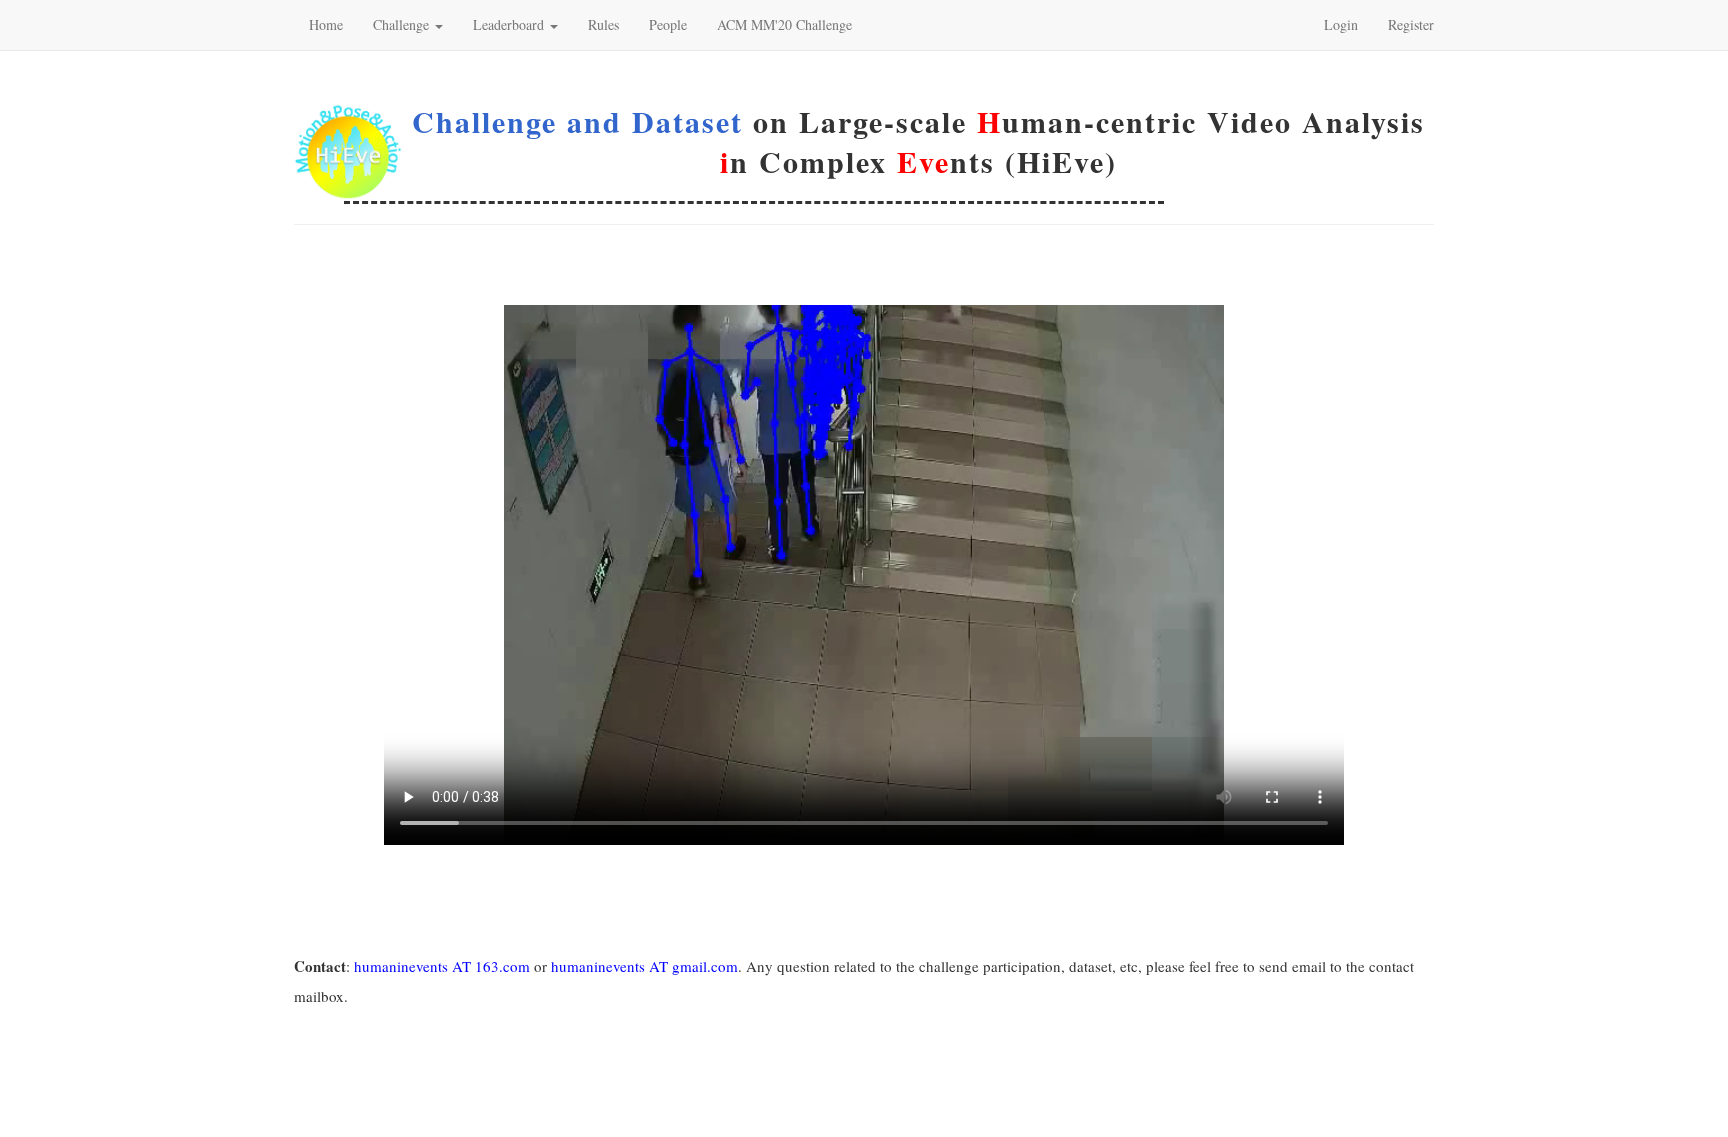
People (668, 24)
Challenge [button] (403, 24)
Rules (603, 24)
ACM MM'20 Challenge (784, 24)
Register (1411, 24)
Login (1341, 24)
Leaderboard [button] (510, 24)
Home (326, 24)
